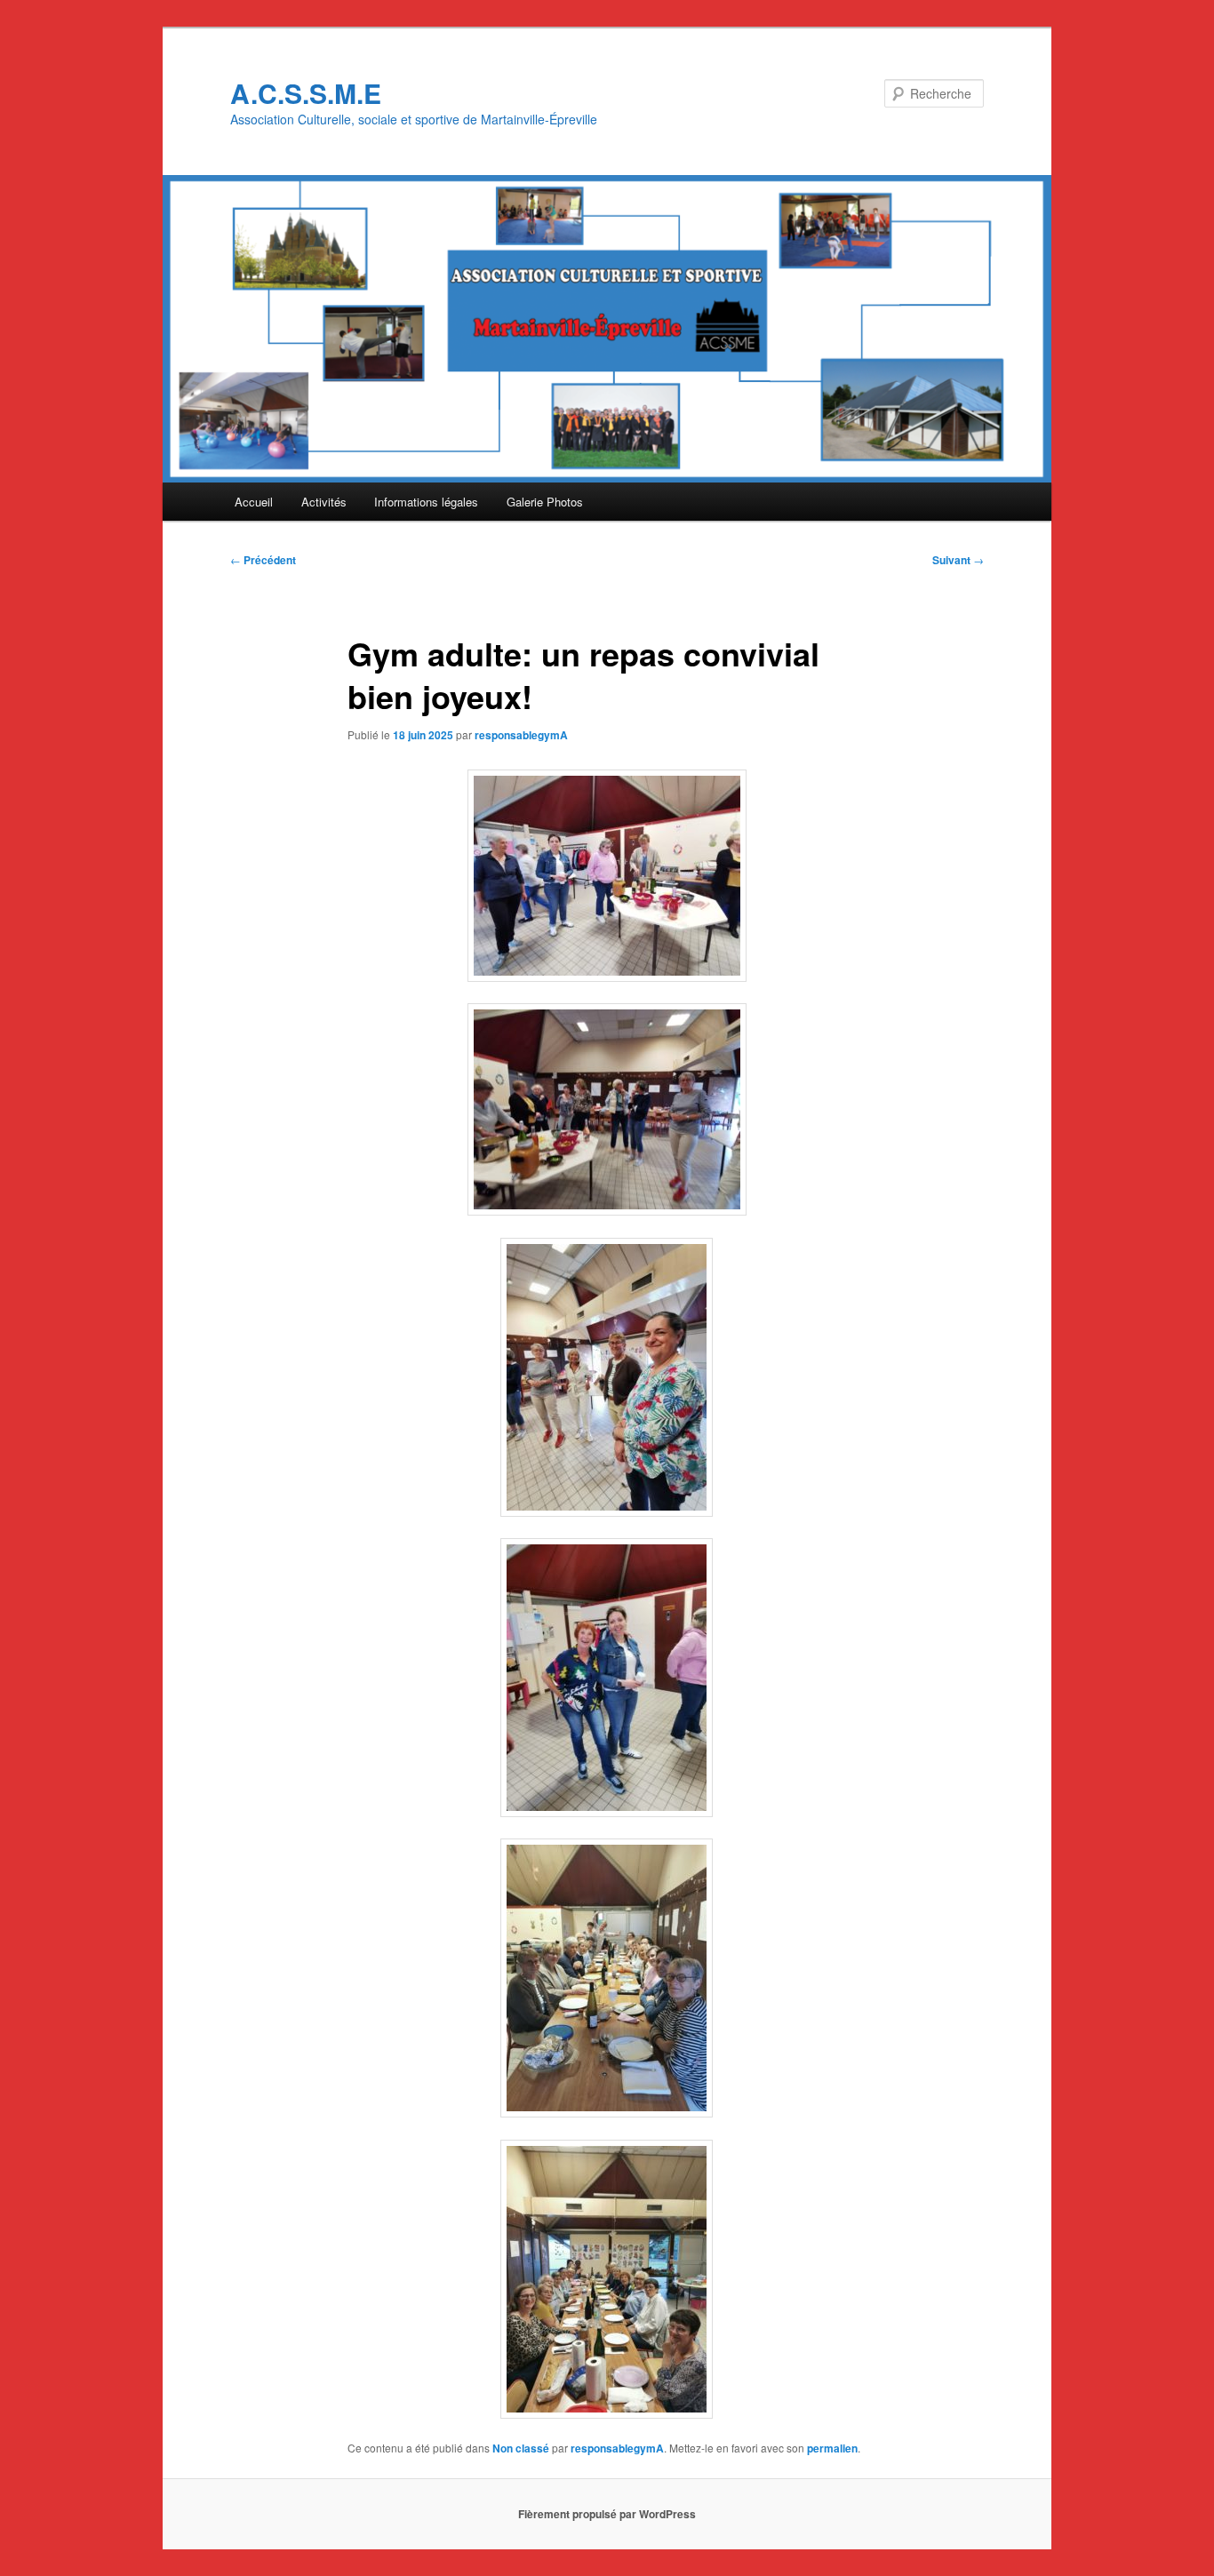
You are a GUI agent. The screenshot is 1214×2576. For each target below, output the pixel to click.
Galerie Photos (545, 502)
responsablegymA (521, 735)
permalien (832, 2448)
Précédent (263, 560)
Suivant (958, 560)
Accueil (254, 502)
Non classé (521, 2448)
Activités (324, 502)
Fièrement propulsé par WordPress (607, 2514)
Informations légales (426, 502)
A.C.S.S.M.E (306, 93)
